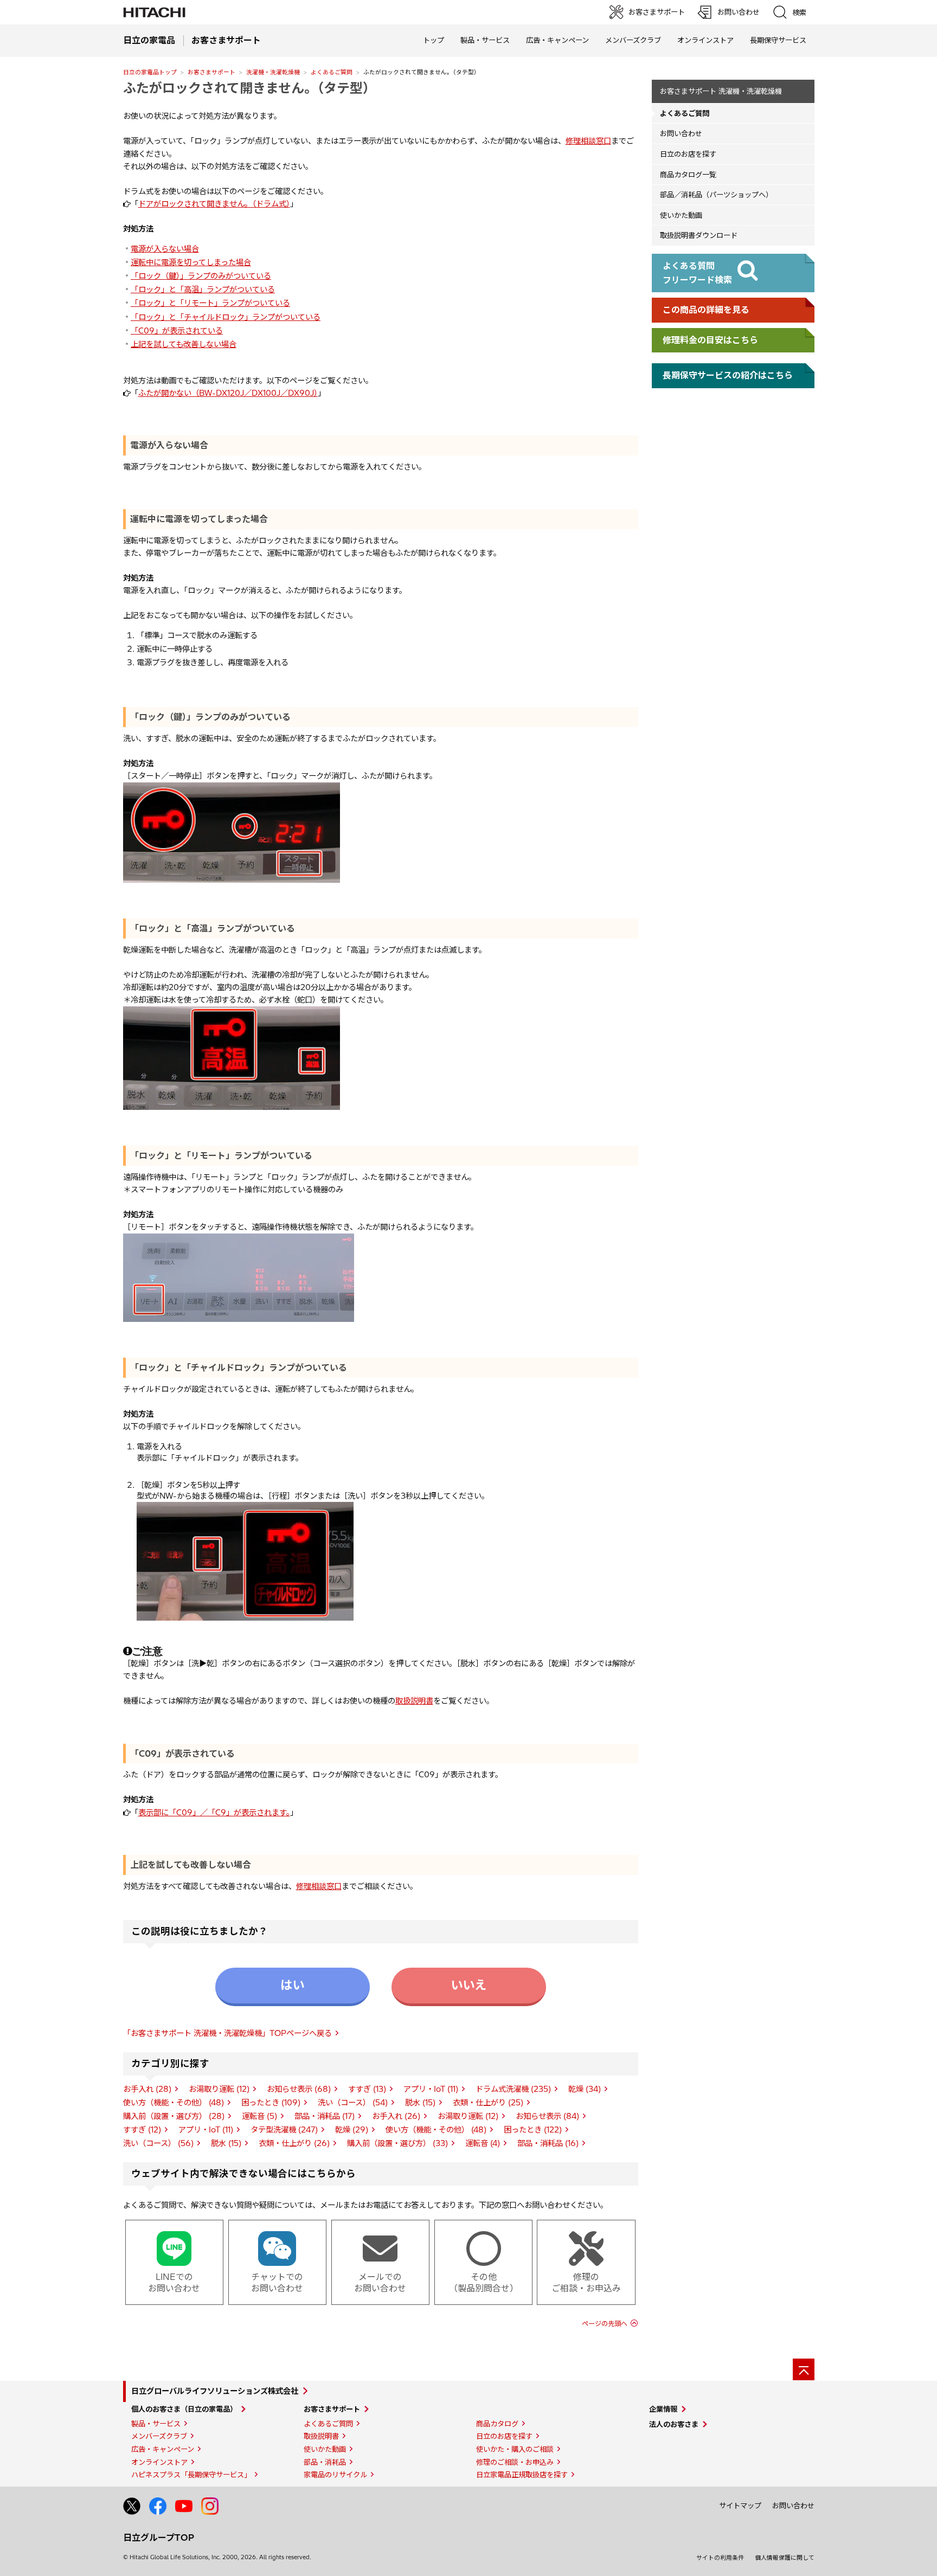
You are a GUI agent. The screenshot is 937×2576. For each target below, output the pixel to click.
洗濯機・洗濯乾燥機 (273, 72)
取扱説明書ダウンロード (699, 235)
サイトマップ (740, 2506)
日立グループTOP (159, 2538)
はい (292, 1985)
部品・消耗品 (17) (325, 2116)
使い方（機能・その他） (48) (174, 2103)
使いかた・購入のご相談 (515, 2449)
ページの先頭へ (605, 2324)
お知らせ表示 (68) (299, 2089)
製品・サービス (156, 2424)
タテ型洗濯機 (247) (284, 2130)
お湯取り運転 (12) (219, 2089)
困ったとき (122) (533, 2130)
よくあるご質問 (332, 72)
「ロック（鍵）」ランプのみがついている (201, 276)
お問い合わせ (681, 133)
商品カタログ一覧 (688, 175)
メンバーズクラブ (633, 40)
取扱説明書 (414, 1701)
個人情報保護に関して (785, 2558)
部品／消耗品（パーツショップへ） (716, 195)
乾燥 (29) (352, 2130)
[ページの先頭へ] (804, 2369)
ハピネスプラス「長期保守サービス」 (191, 2475)
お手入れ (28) (147, 2089)
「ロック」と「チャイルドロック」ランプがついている (226, 317)
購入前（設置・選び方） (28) (174, 2116)
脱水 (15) (420, 2103)
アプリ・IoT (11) (431, 2089)
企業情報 (663, 2409)
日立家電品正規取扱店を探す (522, 2475)
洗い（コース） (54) (353, 2103)
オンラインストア (705, 40)
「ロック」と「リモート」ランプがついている (210, 303)
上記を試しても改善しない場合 (184, 344)
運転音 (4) (483, 2143)
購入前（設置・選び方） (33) (397, 2143)
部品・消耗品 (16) (548, 2143)
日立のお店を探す (688, 154)
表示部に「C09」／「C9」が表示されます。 (214, 1813)
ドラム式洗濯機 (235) (513, 2089)
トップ (434, 40)
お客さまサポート (211, 72)
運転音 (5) (259, 2116)
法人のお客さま (674, 2424)
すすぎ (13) (367, 2089)
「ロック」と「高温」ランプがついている (203, 290)
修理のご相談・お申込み (515, 2462)
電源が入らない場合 (165, 249)
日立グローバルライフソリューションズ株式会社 (215, 2391)
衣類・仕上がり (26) (294, 2143)
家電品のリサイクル (335, 2475)
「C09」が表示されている (177, 331)
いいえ (468, 1985)
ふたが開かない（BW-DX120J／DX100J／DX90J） (228, 393)
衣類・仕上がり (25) (488, 2103)
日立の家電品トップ (150, 72)
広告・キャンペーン (163, 2449)
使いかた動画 (681, 215)
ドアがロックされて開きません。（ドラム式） (214, 204)
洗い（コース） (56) (158, 2143)
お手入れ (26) (396, 2116)
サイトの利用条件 (720, 2558)
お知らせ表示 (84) (547, 2116)
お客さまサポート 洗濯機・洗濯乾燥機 (721, 91)
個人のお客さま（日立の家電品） (184, 2409)
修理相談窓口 (588, 141)
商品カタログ (497, 2424)
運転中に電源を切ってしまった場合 (191, 262)
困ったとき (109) (271, 2103)
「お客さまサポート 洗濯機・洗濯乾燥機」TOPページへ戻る (227, 2033)
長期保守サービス (778, 40)
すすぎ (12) (142, 2130)
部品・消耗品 (325, 2462)
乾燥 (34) (585, 2089)
